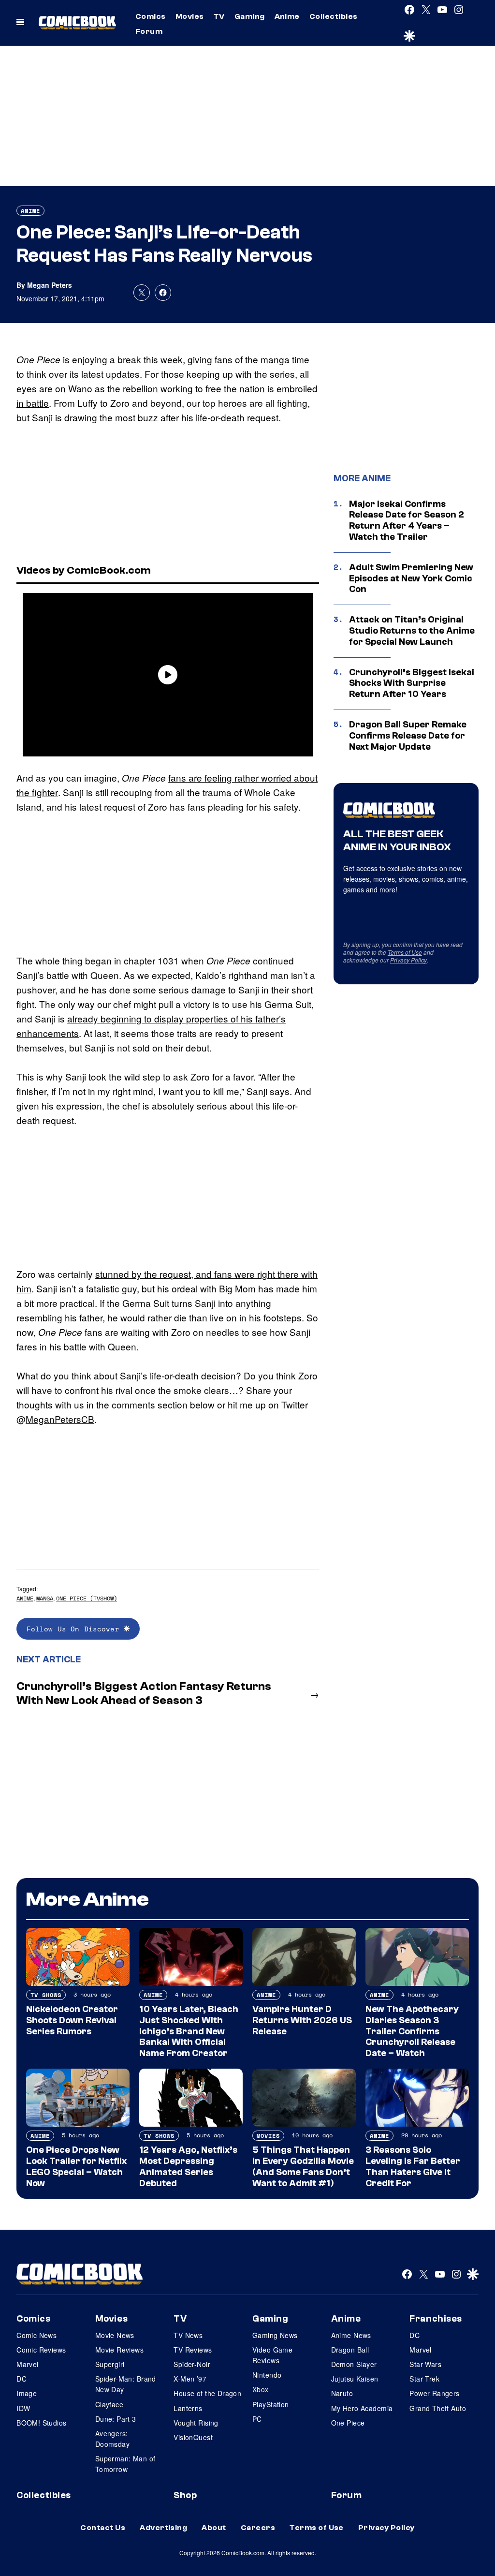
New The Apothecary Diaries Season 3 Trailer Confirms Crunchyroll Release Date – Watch (412, 2031)
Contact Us (103, 2528)
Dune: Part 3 (116, 2419)
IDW (23, 2408)
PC (257, 2419)
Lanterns (188, 2408)
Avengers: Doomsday (112, 2439)
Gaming (250, 16)
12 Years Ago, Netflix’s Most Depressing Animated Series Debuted (188, 2166)
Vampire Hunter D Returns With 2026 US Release (302, 2020)
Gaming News (275, 2335)
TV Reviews (193, 2350)
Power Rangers (434, 2393)
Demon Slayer (354, 2364)
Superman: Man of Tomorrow (125, 2464)
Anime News (351, 2335)
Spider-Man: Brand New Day (126, 2384)
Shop (185, 2495)
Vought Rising (196, 2423)
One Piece (348, 2423)
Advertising (163, 2528)
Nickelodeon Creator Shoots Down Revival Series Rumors (72, 2020)
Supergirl (110, 2364)
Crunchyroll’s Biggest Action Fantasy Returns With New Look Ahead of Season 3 (144, 1693)
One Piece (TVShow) (87, 1598)
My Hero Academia (362, 2408)
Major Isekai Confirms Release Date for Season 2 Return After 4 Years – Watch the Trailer (407, 520)
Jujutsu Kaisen (355, 2379)
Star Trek (424, 2379)
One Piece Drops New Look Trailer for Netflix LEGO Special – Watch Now (76, 2166)
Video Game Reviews (272, 2355)
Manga (45, 1598)
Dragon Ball (350, 2350)
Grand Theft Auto (438, 2408)
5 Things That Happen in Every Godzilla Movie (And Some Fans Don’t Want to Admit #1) (303, 2166)
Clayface (109, 2404)
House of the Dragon (207, 2393)
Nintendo (267, 2375)
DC (22, 2379)
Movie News (115, 2335)
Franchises (436, 2319)
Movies (190, 16)
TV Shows (46, 1995)
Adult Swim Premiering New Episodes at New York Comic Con (411, 578)
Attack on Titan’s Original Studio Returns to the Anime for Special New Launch (412, 631)
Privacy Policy (408, 960)
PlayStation (271, 2404)
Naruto (342, 2393)
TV (219, 16)
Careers (258, 2528)
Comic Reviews (41, 2350)
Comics (151, 16)
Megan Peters (50, 285)
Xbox (261, 2389)
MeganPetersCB (60, 1419)
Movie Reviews (119, 2350)
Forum (149, 31)
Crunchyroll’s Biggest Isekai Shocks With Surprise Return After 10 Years (412, 683)
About (214, 2528)
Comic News (36, 2335)
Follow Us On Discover (75, 1629)
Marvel (28, 2364)
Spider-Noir (192, 2364)
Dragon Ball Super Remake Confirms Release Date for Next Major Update (408, 736)
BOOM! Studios (41, 2423)
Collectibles (334, 16)
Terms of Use (405, 952)
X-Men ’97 (190, 2379)
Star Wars (425, 2364)
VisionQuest (193, 2437)
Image (27, 2393)
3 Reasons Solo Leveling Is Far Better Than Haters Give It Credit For (413, 2166)
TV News (188, 2335)
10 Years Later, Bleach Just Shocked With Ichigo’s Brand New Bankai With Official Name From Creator (189, 2031)
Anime (287, 16)
